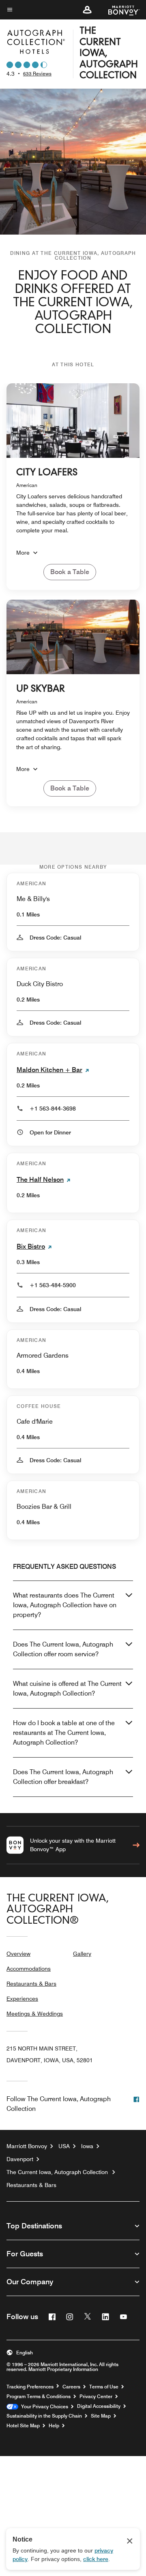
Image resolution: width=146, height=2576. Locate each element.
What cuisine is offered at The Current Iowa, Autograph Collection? (67, 1688)
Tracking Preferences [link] (30, 2387)
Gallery (82, 1954)
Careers (71, 2387)
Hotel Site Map (23, 2426)
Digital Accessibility (99, 2406)
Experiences (22, 1999)
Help (54, 2426)
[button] (87, 10)
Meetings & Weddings (35, 2014)
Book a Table (70, 572)
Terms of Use (104, 2387)
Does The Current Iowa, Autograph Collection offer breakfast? (63, 1777)
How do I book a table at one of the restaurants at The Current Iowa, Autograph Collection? (64, 1733)
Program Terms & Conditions (39, 2397)
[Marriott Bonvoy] (119, 10)
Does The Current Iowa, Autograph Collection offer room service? (63, 1649)
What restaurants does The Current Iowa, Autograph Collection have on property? (65, 1605)
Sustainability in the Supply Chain (44, 2416)
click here (96, 2559)
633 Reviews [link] (37, 74)
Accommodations (29, 1969)
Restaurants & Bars (31, 1984)
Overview (18, 1954)
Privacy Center (96, 2397)
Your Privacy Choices (43, 2407)
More (23, 553)
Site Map (101, 2416)
